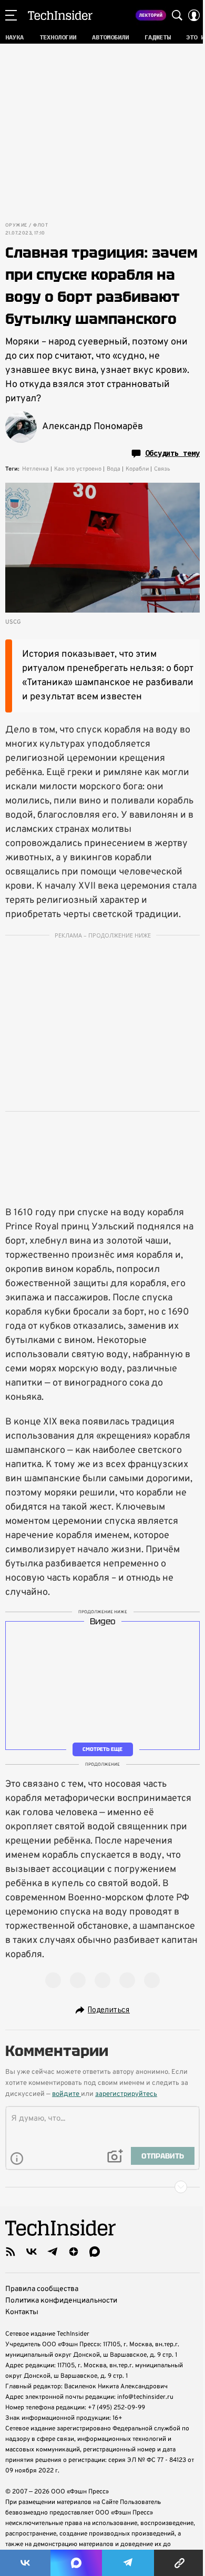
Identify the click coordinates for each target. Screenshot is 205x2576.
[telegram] (53, 2252)
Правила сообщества (42, 2289)
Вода (114, 469)
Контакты (22, 2312)
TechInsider (60, 15)
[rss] (11, 2252)
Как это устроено (78, 469)
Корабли (137, 469)
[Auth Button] (194, 15)
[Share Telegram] (128, 2563)
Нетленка (35, 469)
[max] (95, 2252)
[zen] (74, 2252)
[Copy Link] (180, 2563)
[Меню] (11, 15)
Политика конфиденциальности (61, 2301)
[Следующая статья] (102, 2187)
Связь (162, 469)
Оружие (16, 226)
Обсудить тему (172, 453)
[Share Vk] (25, 2563)
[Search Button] (177, 15)
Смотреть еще (102, 1749)
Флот (40, 226)
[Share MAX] (76, 2563)
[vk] (32, 2252)
